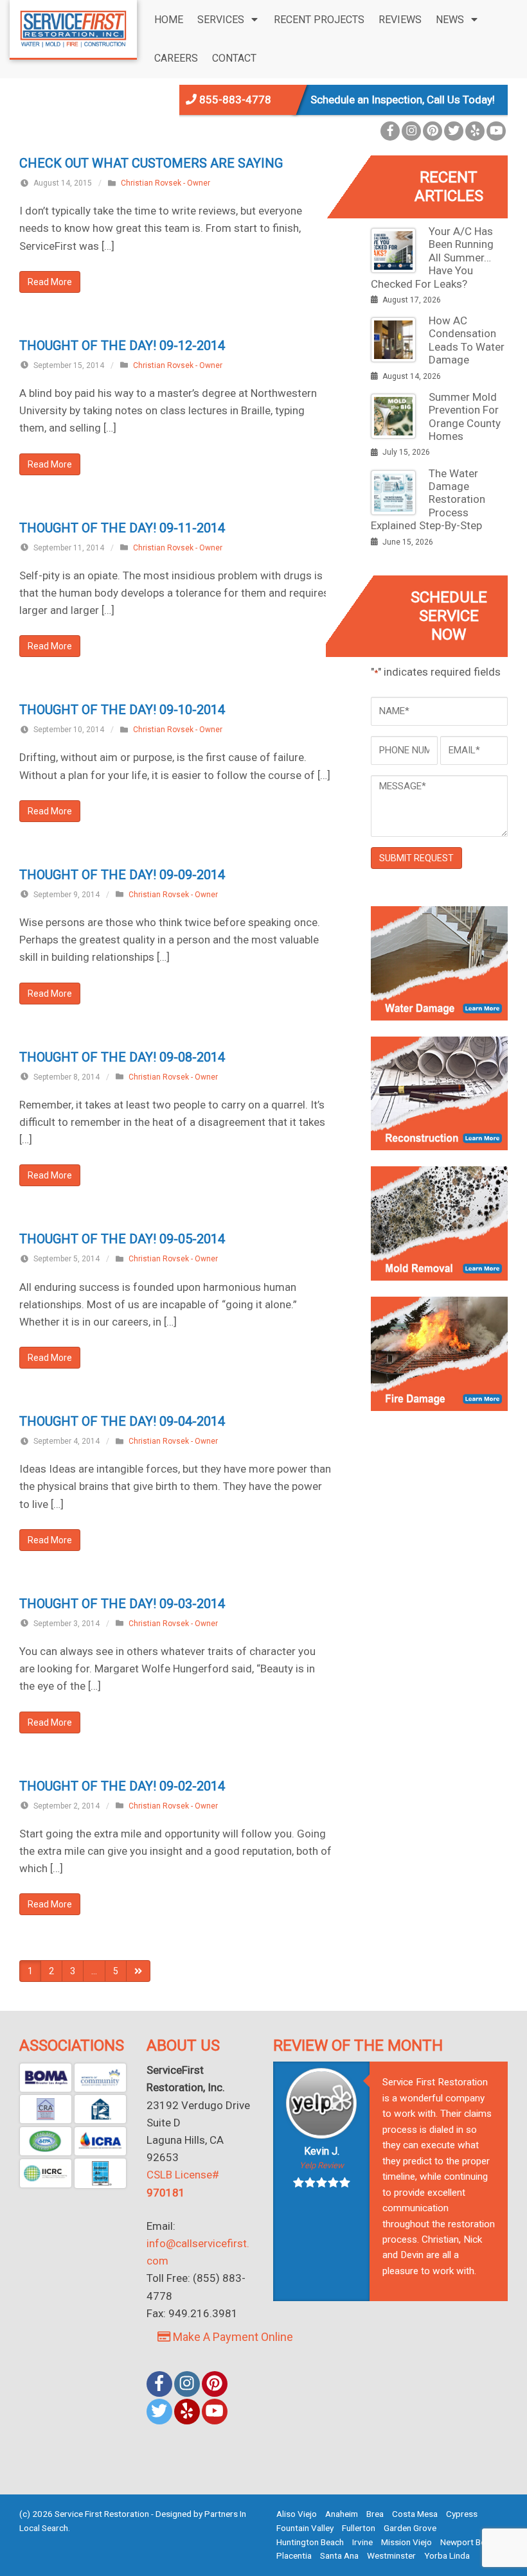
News (450, 20)
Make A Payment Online (232, 2337)
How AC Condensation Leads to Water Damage (467, 340)
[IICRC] (46, 2173)
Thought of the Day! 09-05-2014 (122, 1239)
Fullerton (359, 2528)
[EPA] (46, 2141)
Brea (375, 2514)
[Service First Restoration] (73, 28)
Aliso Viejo (297, 2514)
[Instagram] (411, 131)
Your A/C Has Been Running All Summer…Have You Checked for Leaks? (432, 258)
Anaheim (342, 2514)
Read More (50, 282)
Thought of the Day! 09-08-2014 (122, 1057)
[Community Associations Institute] (100, 2078)
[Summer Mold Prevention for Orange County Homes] (393, 416)
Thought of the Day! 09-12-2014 (122, 346)
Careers (176, 58)
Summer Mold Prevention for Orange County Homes (465, 416)
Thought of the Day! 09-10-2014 (122, 710)
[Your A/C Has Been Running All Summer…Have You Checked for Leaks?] (393, 250)
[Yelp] (475, 131)
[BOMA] (46, 2078)
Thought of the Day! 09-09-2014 (122, 875)
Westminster (391, 2555)
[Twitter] (454, 131)
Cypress (462, 2514)
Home (169, 20)
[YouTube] (496, 131)
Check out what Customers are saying (151, 163)
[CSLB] (100, 2109)
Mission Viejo (406, 2542)
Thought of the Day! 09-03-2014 (122, 1604)
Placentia (294, 2555)
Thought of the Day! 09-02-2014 (122, 1786)
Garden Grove (410, 2528)
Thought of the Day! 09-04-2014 (122, 1421)
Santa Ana (339, 2555)
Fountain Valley (305, 2528)
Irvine (362, 2542)
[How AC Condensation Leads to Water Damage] (393, 340)
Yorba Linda (447, 2555)
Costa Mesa (415, 2514)
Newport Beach (469, 2542)
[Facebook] (390, 131)
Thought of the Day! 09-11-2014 (122, 528)
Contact (234, 58)
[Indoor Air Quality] (100, 2173)
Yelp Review (322, 2165)
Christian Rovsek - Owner (165, 183)
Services (221, 20)
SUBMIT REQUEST (416, 858)
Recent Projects (319, 20)
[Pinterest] (433, 131)
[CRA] (46, 2109)
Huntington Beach (310, 2542)
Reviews (400, 20)
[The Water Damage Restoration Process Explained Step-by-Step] (393, 493)
